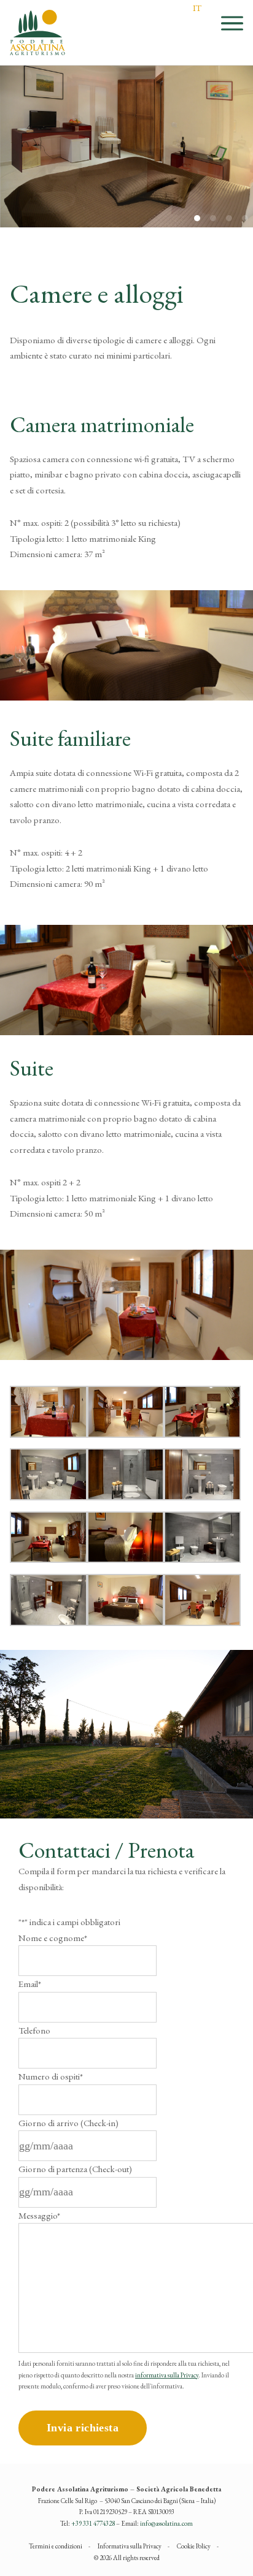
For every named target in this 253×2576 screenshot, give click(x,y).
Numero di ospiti (51, 2076)
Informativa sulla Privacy (130, 2546)
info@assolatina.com (166, 2523)
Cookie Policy (194, 2546)
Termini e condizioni (56, 2546)
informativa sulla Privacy (167, 2375)
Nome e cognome (53, 1938)
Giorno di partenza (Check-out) (75, 2169)
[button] (245, 218)
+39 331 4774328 (93, 2523)
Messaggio (39, 2215)
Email (30, 1984)
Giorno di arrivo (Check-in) (68, 2123)
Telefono (34, 2030)
